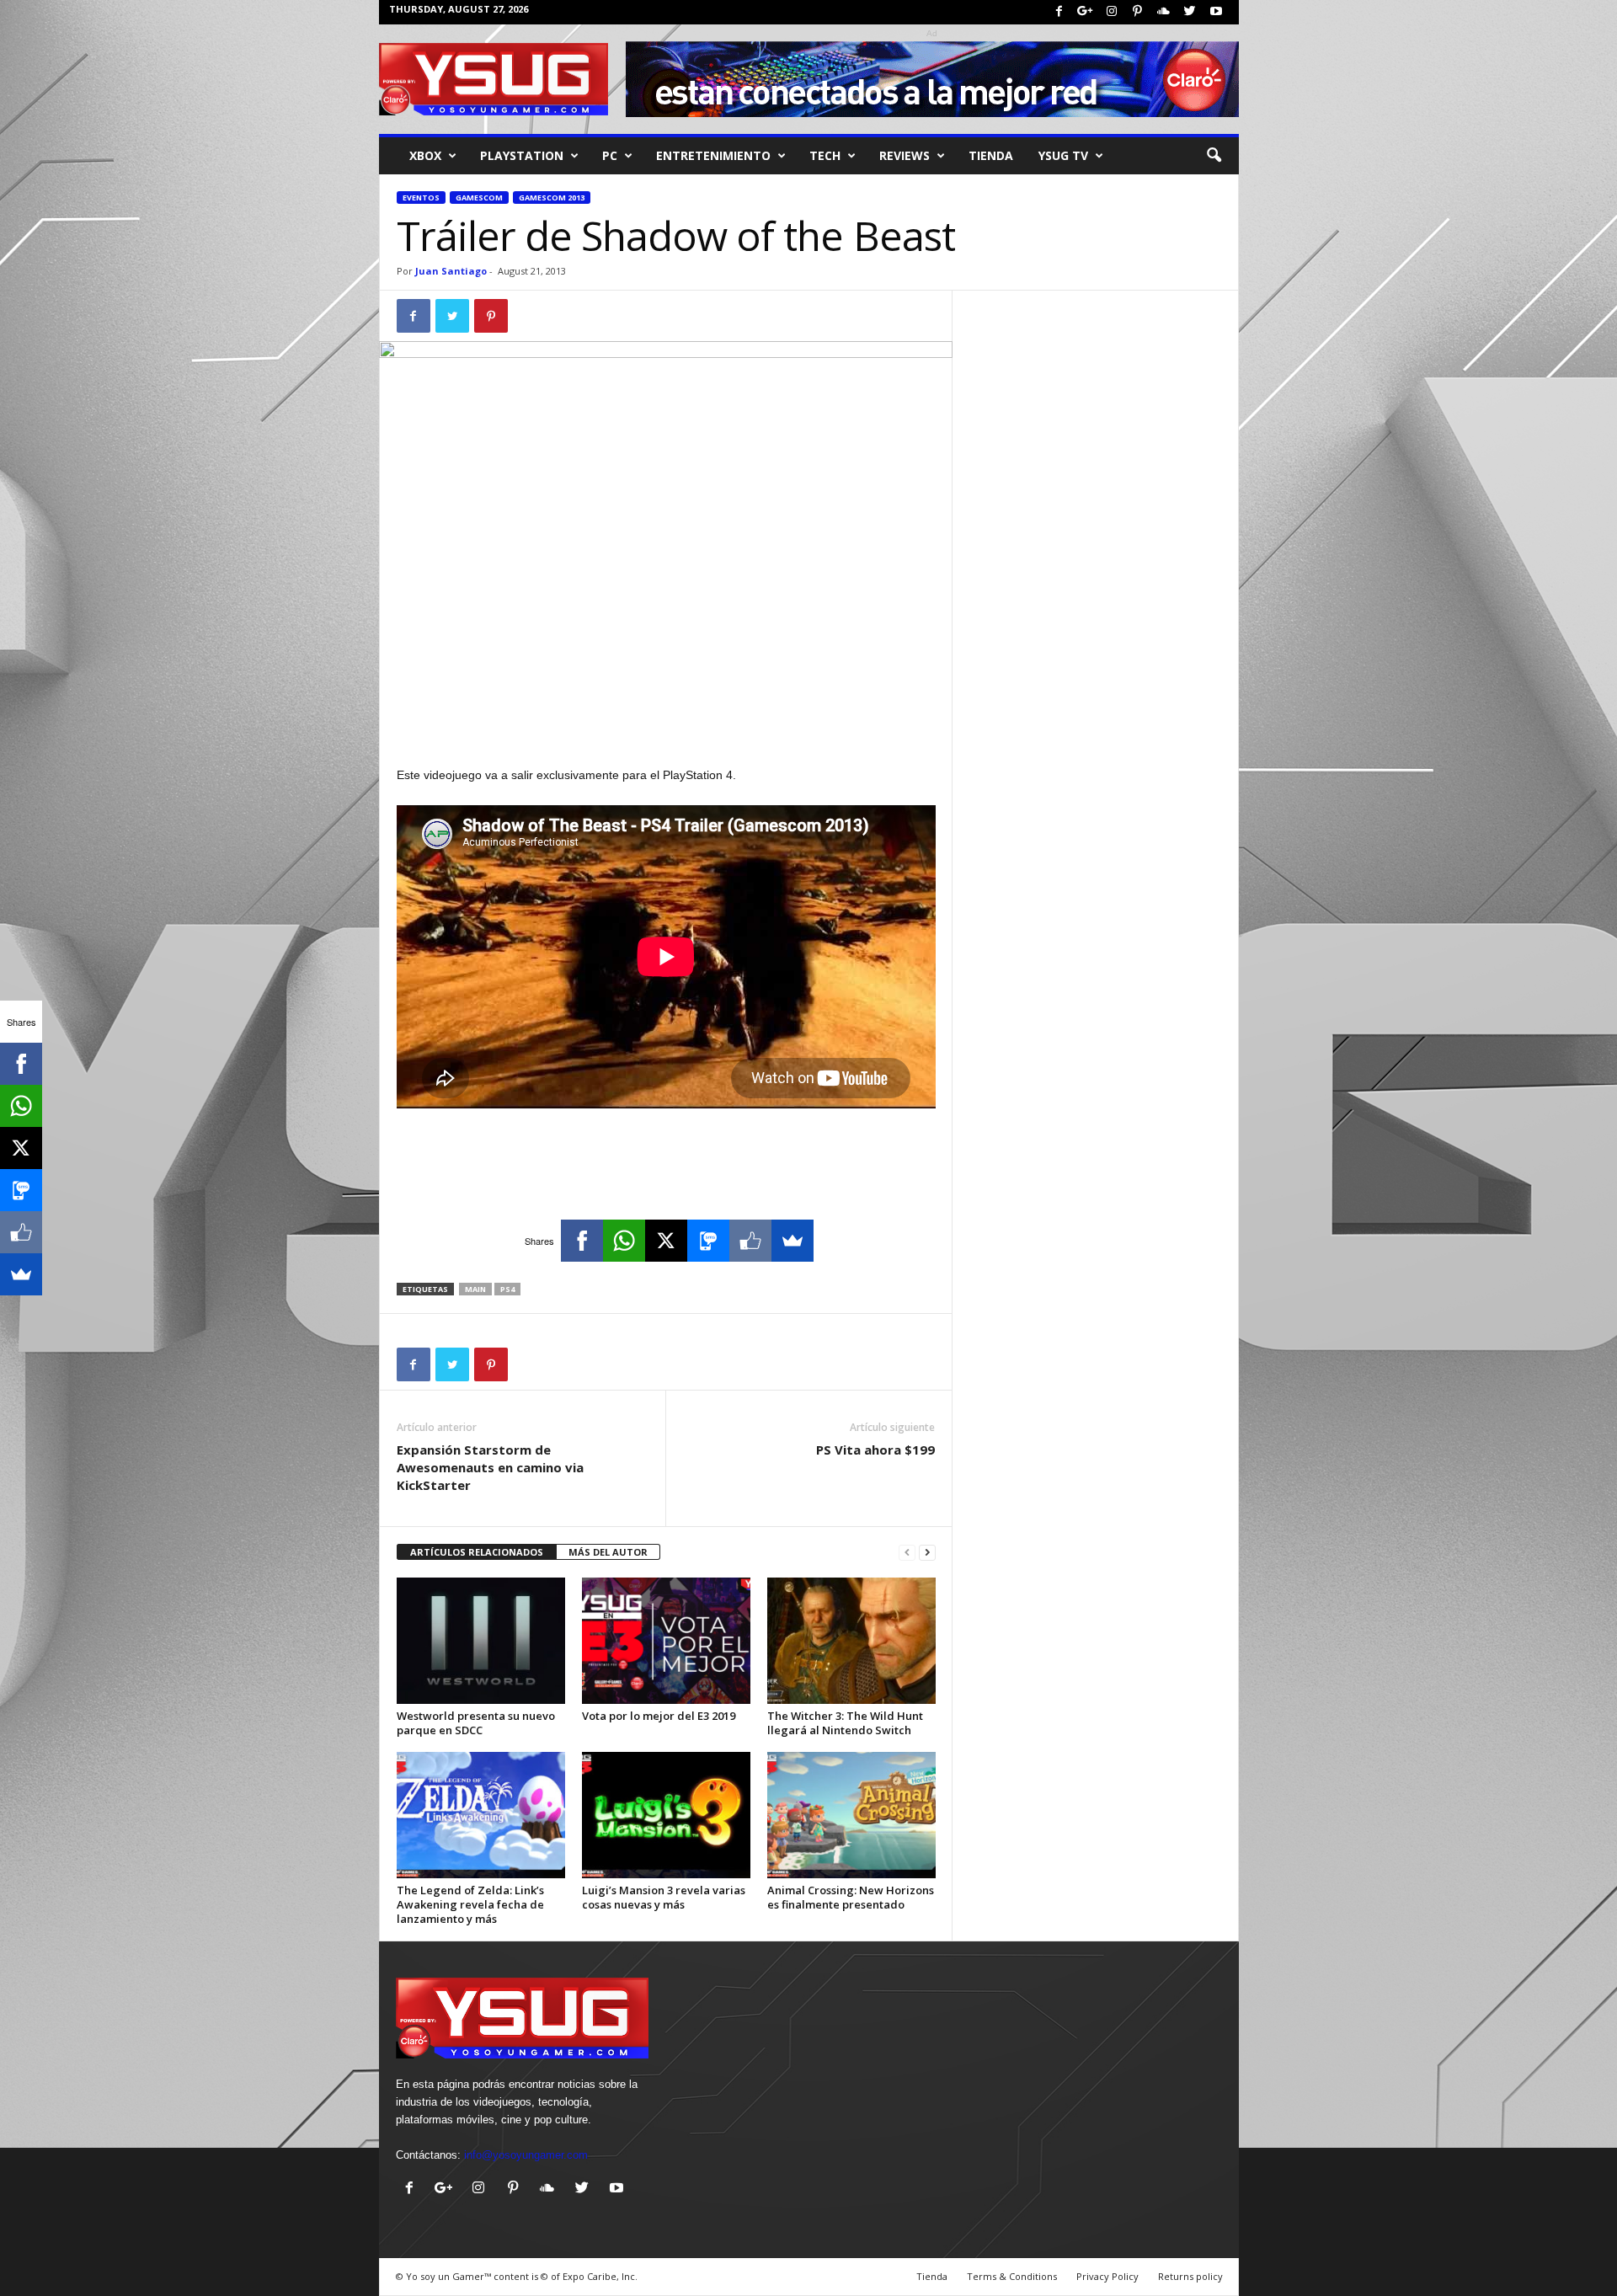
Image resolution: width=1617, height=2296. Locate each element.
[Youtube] (1216, 12)
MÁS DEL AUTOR (608, 1552)
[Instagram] (1112, 12)
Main (475, 1289)
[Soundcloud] (1164, 12)
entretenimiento (713, 155)
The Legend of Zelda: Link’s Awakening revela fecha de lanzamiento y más (470, 1904)
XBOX (425, 155)
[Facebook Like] (750, 1241)
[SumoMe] (792, 1241)
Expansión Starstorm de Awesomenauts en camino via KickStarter (490, 1467)
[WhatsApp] (624, 1241)
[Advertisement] (666, 721)
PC (610, 155)
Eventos (421, 198)
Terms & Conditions (1012, 2276)
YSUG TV (1063, 155)
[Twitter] (1190, 12)
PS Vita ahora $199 (875, 1450)
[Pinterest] (1138, 12)
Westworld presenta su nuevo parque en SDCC (476, 1723)
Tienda (991, 155)
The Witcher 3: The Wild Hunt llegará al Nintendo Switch (845, 1723)
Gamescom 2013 (552, 198)
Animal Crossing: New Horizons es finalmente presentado (851, 1897)
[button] (1214, 156)
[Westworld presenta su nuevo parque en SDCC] (481, 1641)
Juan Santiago (451, 271)
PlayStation (522, 155)
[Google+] (1086, 12)
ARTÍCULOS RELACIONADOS (477, 1552)
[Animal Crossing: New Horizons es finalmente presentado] (851, 1815)
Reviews (905, 155)
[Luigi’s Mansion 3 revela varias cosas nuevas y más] (666, 1815)
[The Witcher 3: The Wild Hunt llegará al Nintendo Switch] (851, 1641)
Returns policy (1190, 2276)
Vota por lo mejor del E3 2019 (659, 1716)
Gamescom (479, 198)
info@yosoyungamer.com (526, 2155)
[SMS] (708, 1241)
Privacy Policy (1107, 2276)
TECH (825, 155)
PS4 (507, 1289)
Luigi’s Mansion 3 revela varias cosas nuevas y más (664, 1897)
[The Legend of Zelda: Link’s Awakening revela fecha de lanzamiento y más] (481, 1815)
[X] (666, 1241)
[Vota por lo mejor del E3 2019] (666, 1641)
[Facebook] (1059, 12)
